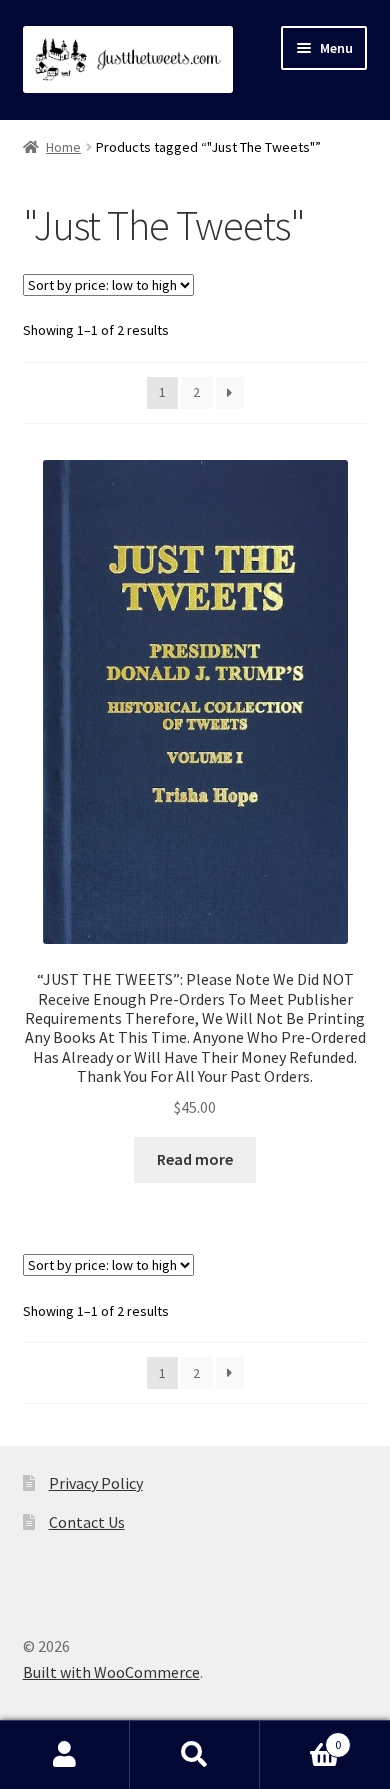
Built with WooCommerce (111, 1672)
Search (195, 1755)
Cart (300, 1737)
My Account (65, 1755)
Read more (195, 1159)
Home (63, 147)
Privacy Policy (96, 1483)
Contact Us (87, 1522)
